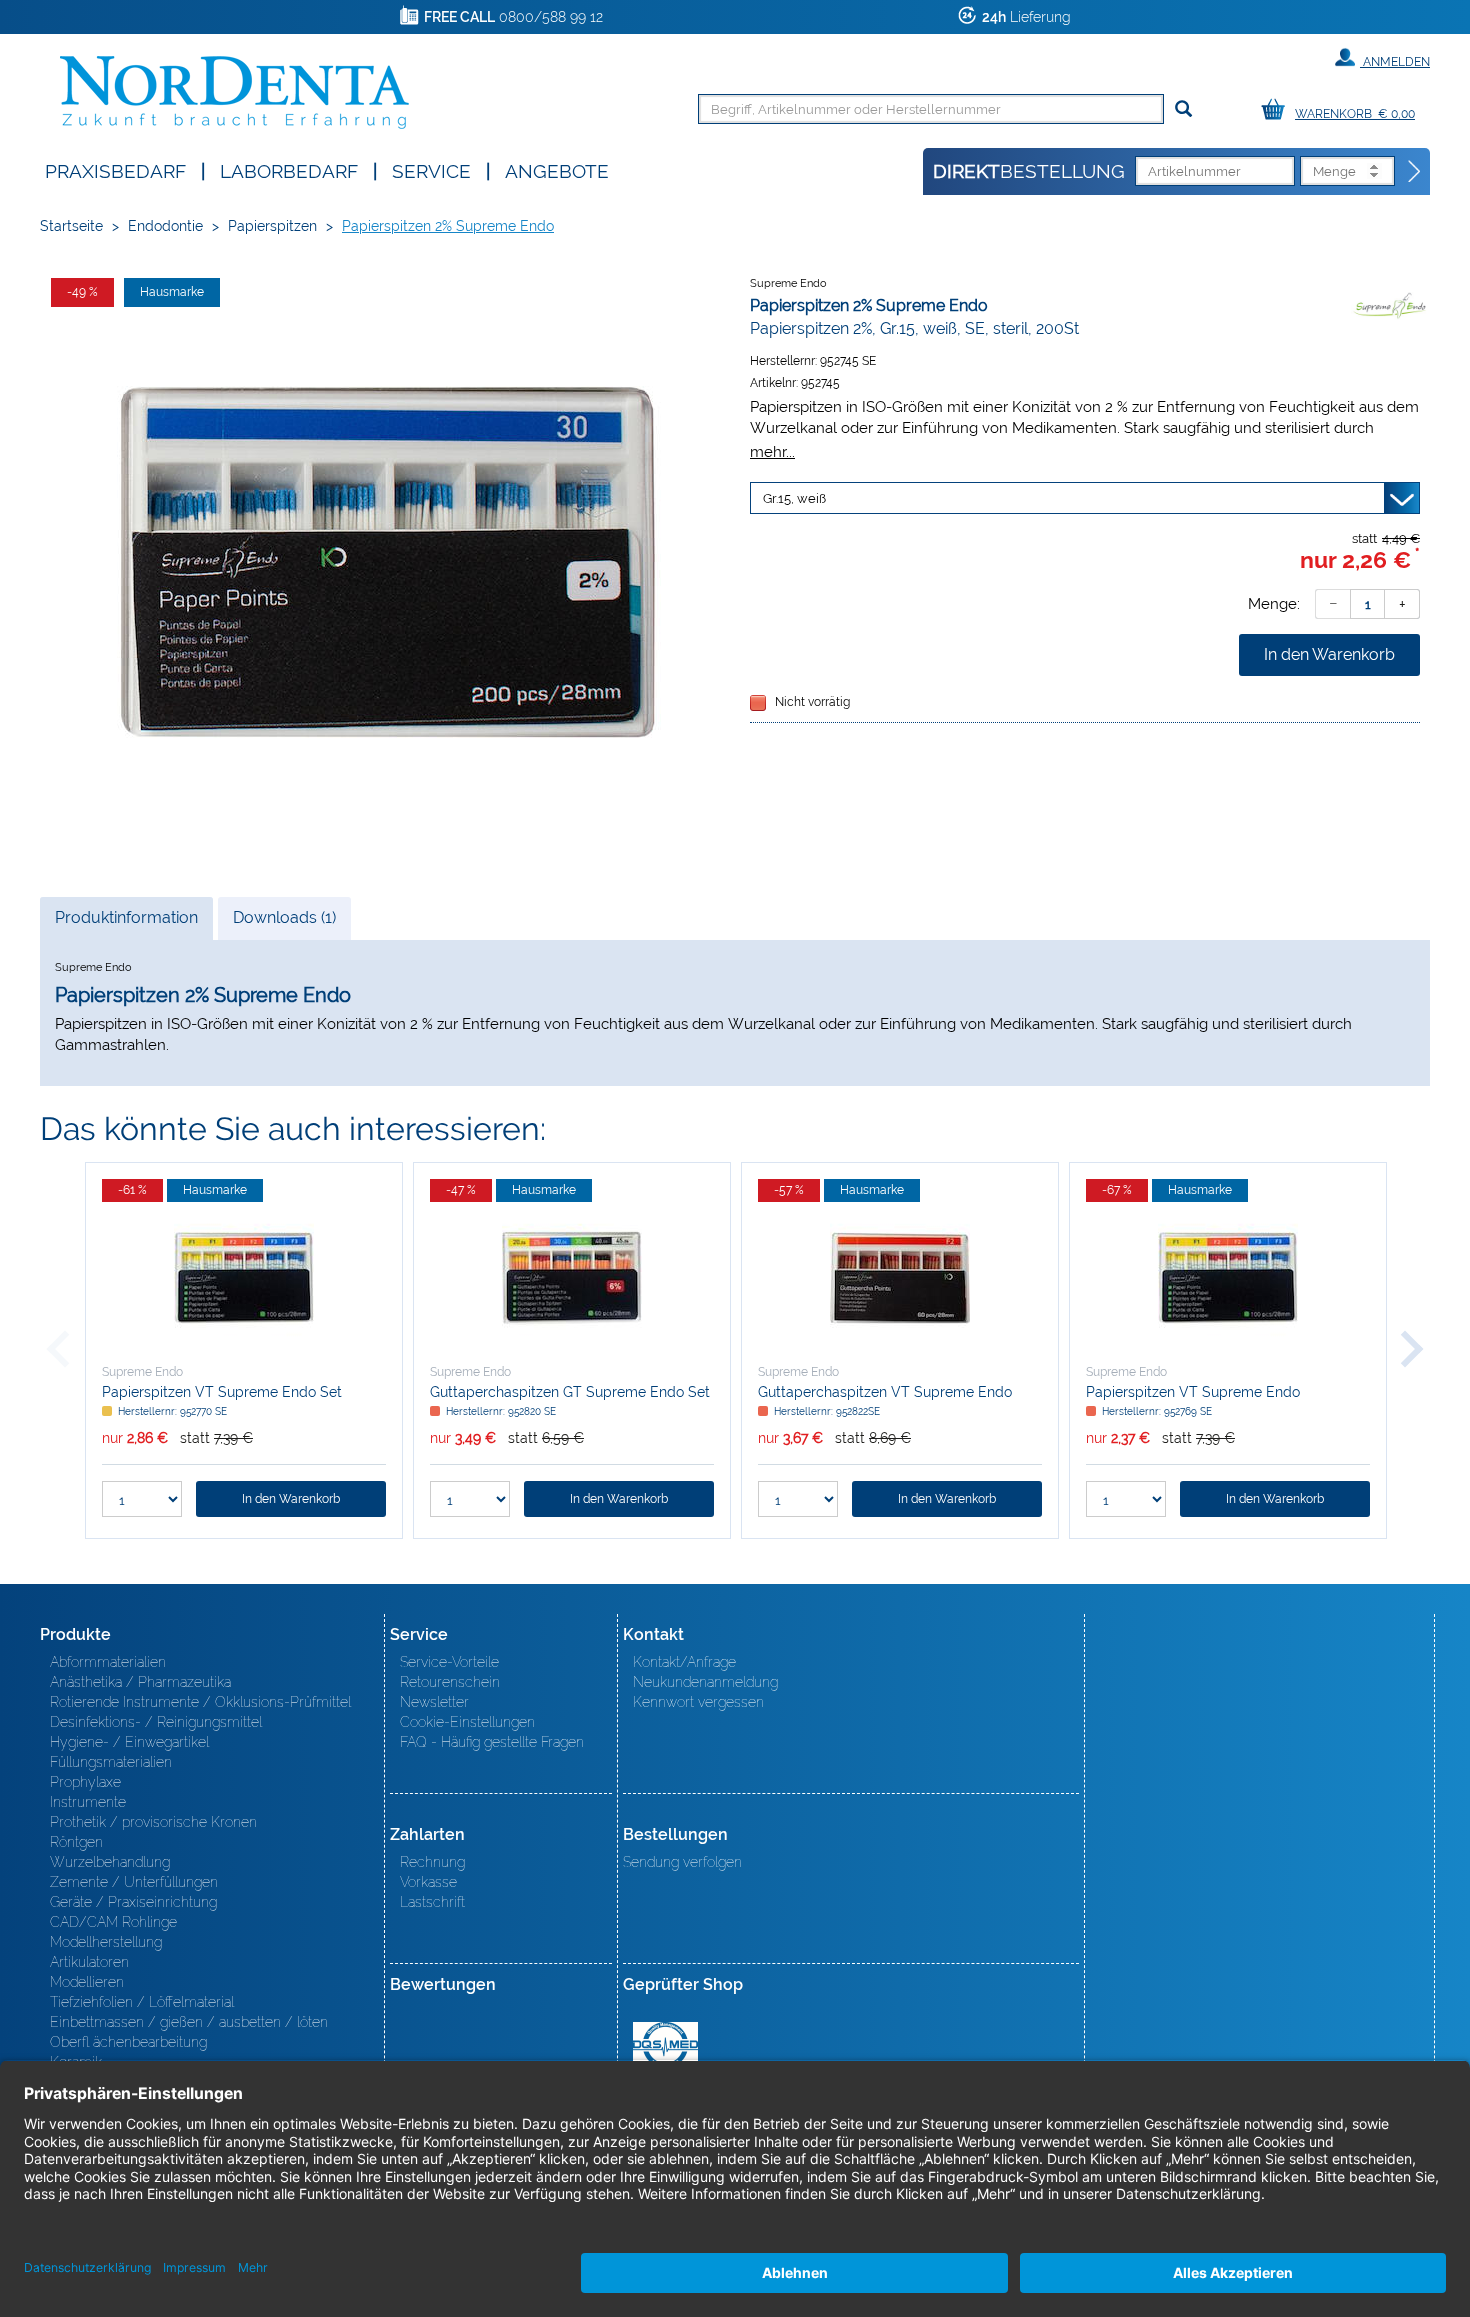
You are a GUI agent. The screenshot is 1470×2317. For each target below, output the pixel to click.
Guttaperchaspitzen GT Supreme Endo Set (570, 1392)
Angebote (557, 169)
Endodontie (165, 226)
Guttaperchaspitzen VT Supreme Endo (885, 1392)
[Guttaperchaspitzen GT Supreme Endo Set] (572, 1278)
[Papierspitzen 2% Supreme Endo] (385, 566)
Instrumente (88, 1802)
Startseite (71, 226)
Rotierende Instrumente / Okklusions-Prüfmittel (200, 1702)
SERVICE (431, 169)
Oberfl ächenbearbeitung (128, 2042)
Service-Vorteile (449, 1662)
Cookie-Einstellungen (467, 1722)
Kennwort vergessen (698, 1702)
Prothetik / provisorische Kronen (153, 1822)
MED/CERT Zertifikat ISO (665, 2045)
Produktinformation (126, 923)
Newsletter (434, 1702)
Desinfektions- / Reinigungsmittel (156, 1722)
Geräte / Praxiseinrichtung (133, 1902)
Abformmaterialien (108, 1662)
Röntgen (76, 1842)
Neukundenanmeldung (705, 1682)
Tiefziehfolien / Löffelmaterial (142, 2002)
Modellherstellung (106, 1942)
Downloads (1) (284, 917)
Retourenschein (450, 1682)
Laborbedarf (289, 169)
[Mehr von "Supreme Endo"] (1390, 305)
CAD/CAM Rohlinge (113, 1922)
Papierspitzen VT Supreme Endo (1193, 1392)
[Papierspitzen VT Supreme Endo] (1228, 1278)
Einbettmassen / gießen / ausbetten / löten (189, 2022)
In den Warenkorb (1329, 654)
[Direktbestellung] (1415, 172)
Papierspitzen (272, 226)
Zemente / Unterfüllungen (134, 1882)
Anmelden (1395, 62)
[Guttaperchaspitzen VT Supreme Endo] (900, 1278)
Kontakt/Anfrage (684, 1662)
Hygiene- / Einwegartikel (129, 1742)
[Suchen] (1183, 109)
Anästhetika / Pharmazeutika (140, 1682)
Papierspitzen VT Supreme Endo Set (222, 1392)
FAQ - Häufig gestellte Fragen (492, 1742)
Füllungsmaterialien (111, 1762)
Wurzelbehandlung (110, 1862)
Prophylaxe (85, 1782)
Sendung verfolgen (682, 1862)
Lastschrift (432, 1902)
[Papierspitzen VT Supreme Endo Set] (244, 1278)
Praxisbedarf (115, 169)
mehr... (772, 451)
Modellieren (87, 1982)
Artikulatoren (89, 1962)
